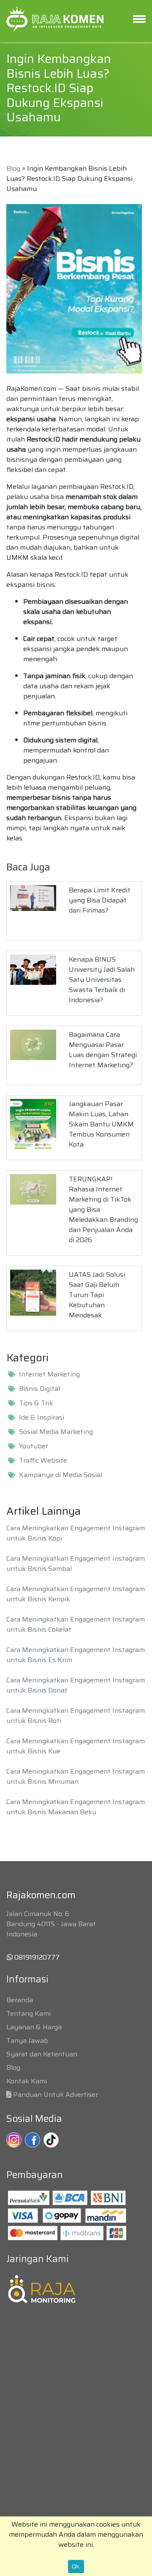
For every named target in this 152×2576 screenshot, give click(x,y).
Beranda (20, 2000)
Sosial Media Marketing (56, 1432)
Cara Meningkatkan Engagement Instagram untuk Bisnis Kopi (76, 1533)
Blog (13, 168)
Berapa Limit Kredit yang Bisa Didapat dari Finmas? (100, 900)
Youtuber (34, 1446)
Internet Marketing (49, 1374)
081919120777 (36, 1957)
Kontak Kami (27, 2081)
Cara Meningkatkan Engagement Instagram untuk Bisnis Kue (76, 1746)
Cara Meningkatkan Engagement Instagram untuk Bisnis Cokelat (76, 1624)
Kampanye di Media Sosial (61, 1475)
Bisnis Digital (39, 1389)
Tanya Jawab (27, 2040)
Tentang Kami (28, 2013)
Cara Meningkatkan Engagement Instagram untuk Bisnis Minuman (76, 1776)
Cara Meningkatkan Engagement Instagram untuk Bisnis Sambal (76, 1563)
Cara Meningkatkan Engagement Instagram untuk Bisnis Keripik (76, 1594)
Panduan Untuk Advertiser (56, 2095)
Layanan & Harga (34, 2027)
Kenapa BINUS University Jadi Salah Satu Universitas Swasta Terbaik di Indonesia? (102, 980)
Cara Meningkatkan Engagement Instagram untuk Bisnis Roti (76, 1716)
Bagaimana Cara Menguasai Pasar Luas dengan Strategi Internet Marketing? (103, 1050)
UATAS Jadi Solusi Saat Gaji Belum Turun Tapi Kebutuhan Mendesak (97, 1295)
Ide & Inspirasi (42, 1417)
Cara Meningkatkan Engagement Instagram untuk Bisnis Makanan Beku (76, 1807)
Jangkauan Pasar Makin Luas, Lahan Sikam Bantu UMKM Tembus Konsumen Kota (101, 1124)
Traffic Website (43, 1461)
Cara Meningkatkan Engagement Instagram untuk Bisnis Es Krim (76, 1655)
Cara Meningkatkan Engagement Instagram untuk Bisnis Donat (76, 1685)
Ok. (76, 2566)
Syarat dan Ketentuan (42, 2054)
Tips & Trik (36, 1403)
